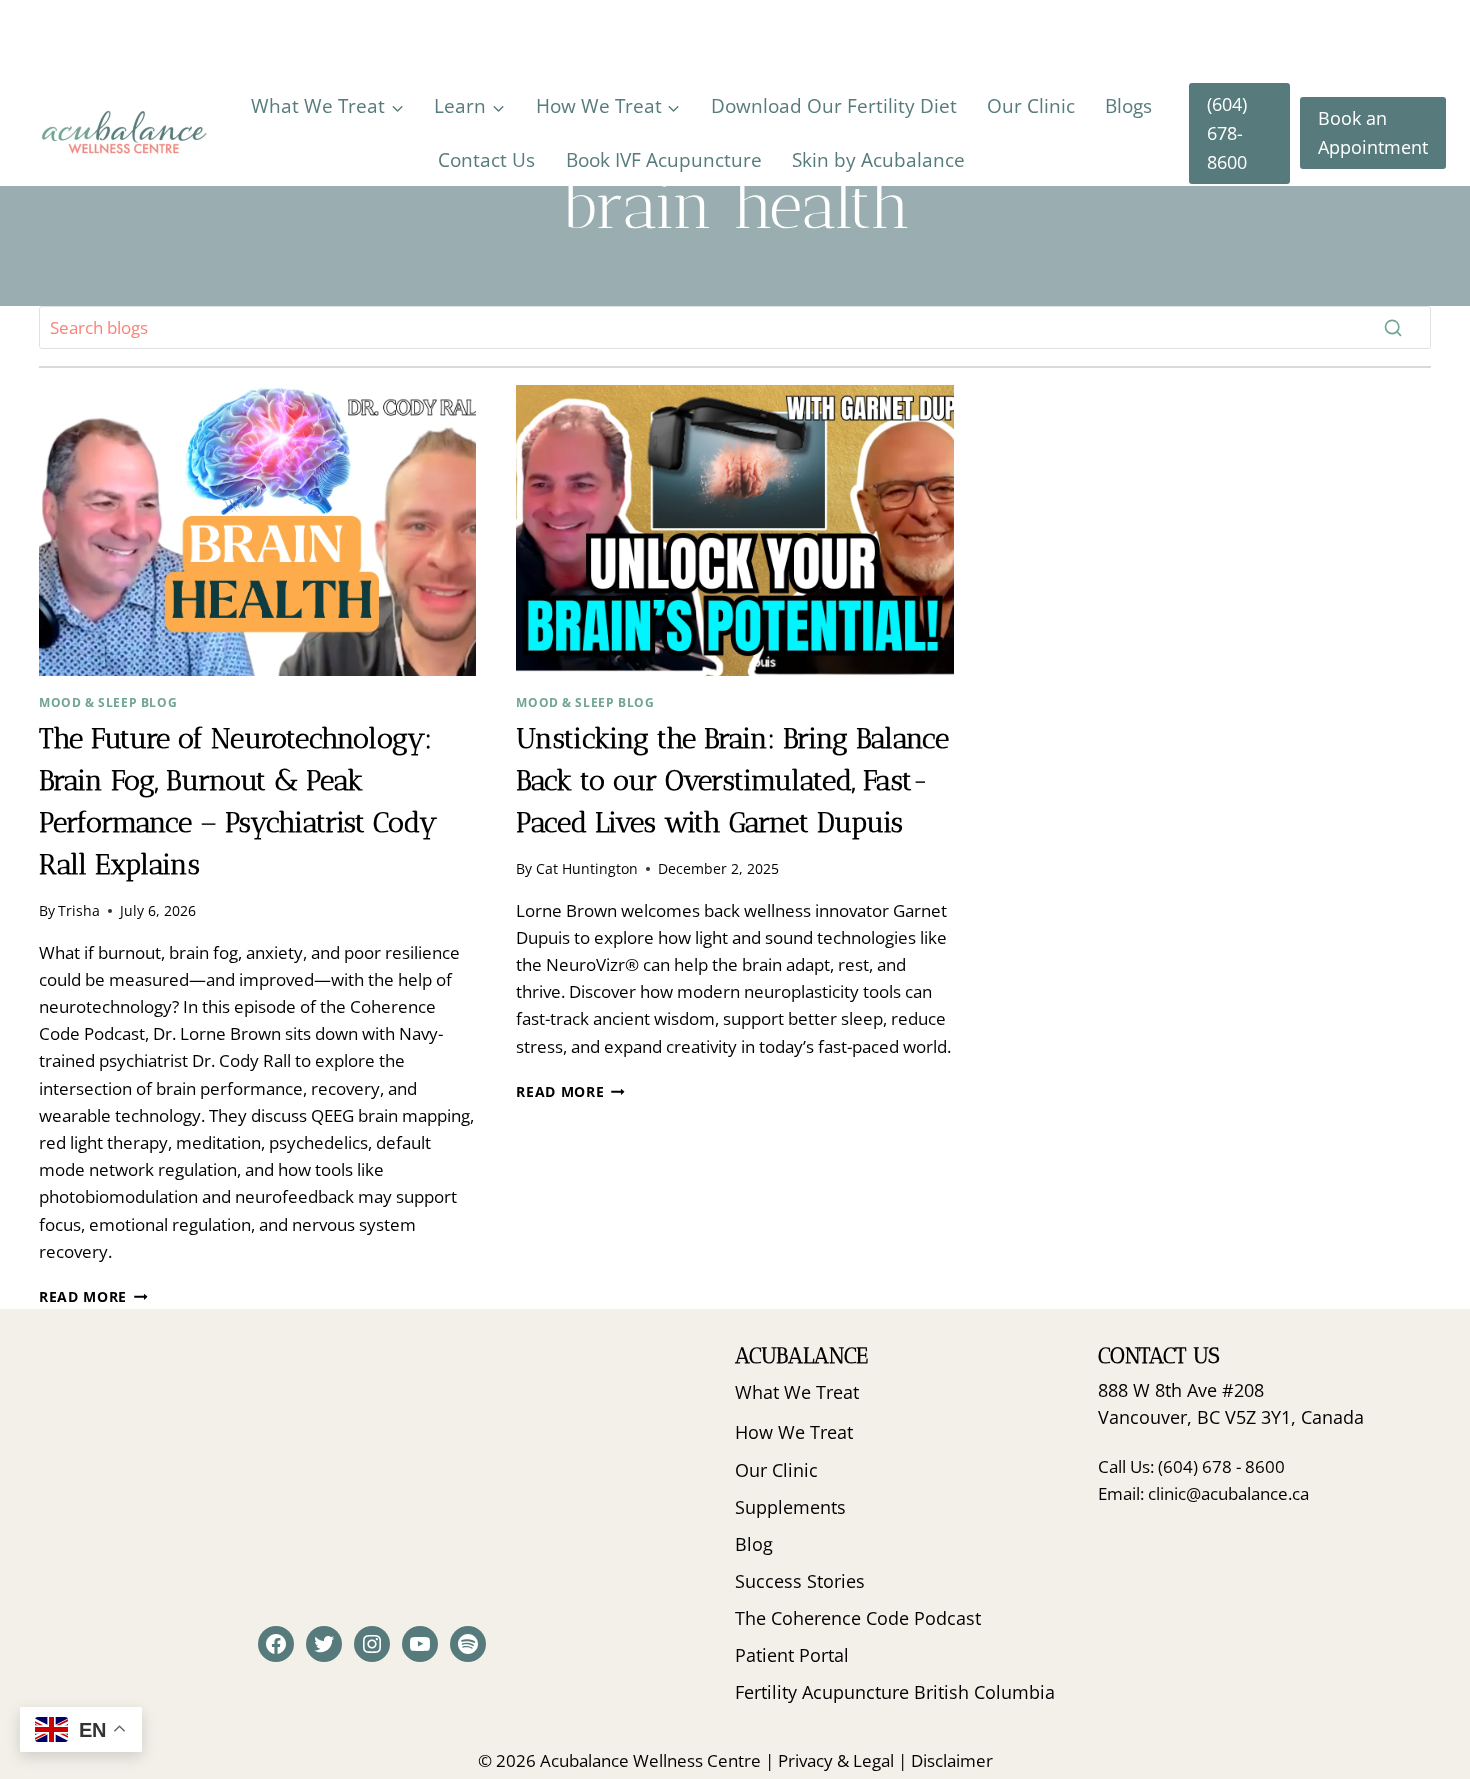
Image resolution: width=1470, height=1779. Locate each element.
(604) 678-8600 (1227, 133)
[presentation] (257, 531)
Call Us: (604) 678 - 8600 (1191, 1466)
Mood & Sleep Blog (108, 702)
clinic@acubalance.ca (1228, 1493)
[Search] (1393, 327)
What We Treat (797, 1392)
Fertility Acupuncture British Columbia (895, 1692)
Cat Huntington (587, 868)
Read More (93, 1296)
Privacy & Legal (836, 1760)
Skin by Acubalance (878, 160)
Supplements (790, 1507)
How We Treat (794, 1432)
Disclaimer (952, 1760)
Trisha (79, 910)
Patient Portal (792, 1655)
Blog (754, 1544)
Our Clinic (1031, 106)
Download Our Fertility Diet (834, 106)
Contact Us (486, 160)
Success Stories (800, 1581)
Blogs (1128, 106)
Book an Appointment (1373, 132)
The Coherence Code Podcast (858, 1618)
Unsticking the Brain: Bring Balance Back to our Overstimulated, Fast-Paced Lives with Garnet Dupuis (732, 780)
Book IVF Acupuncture (664, 160)
